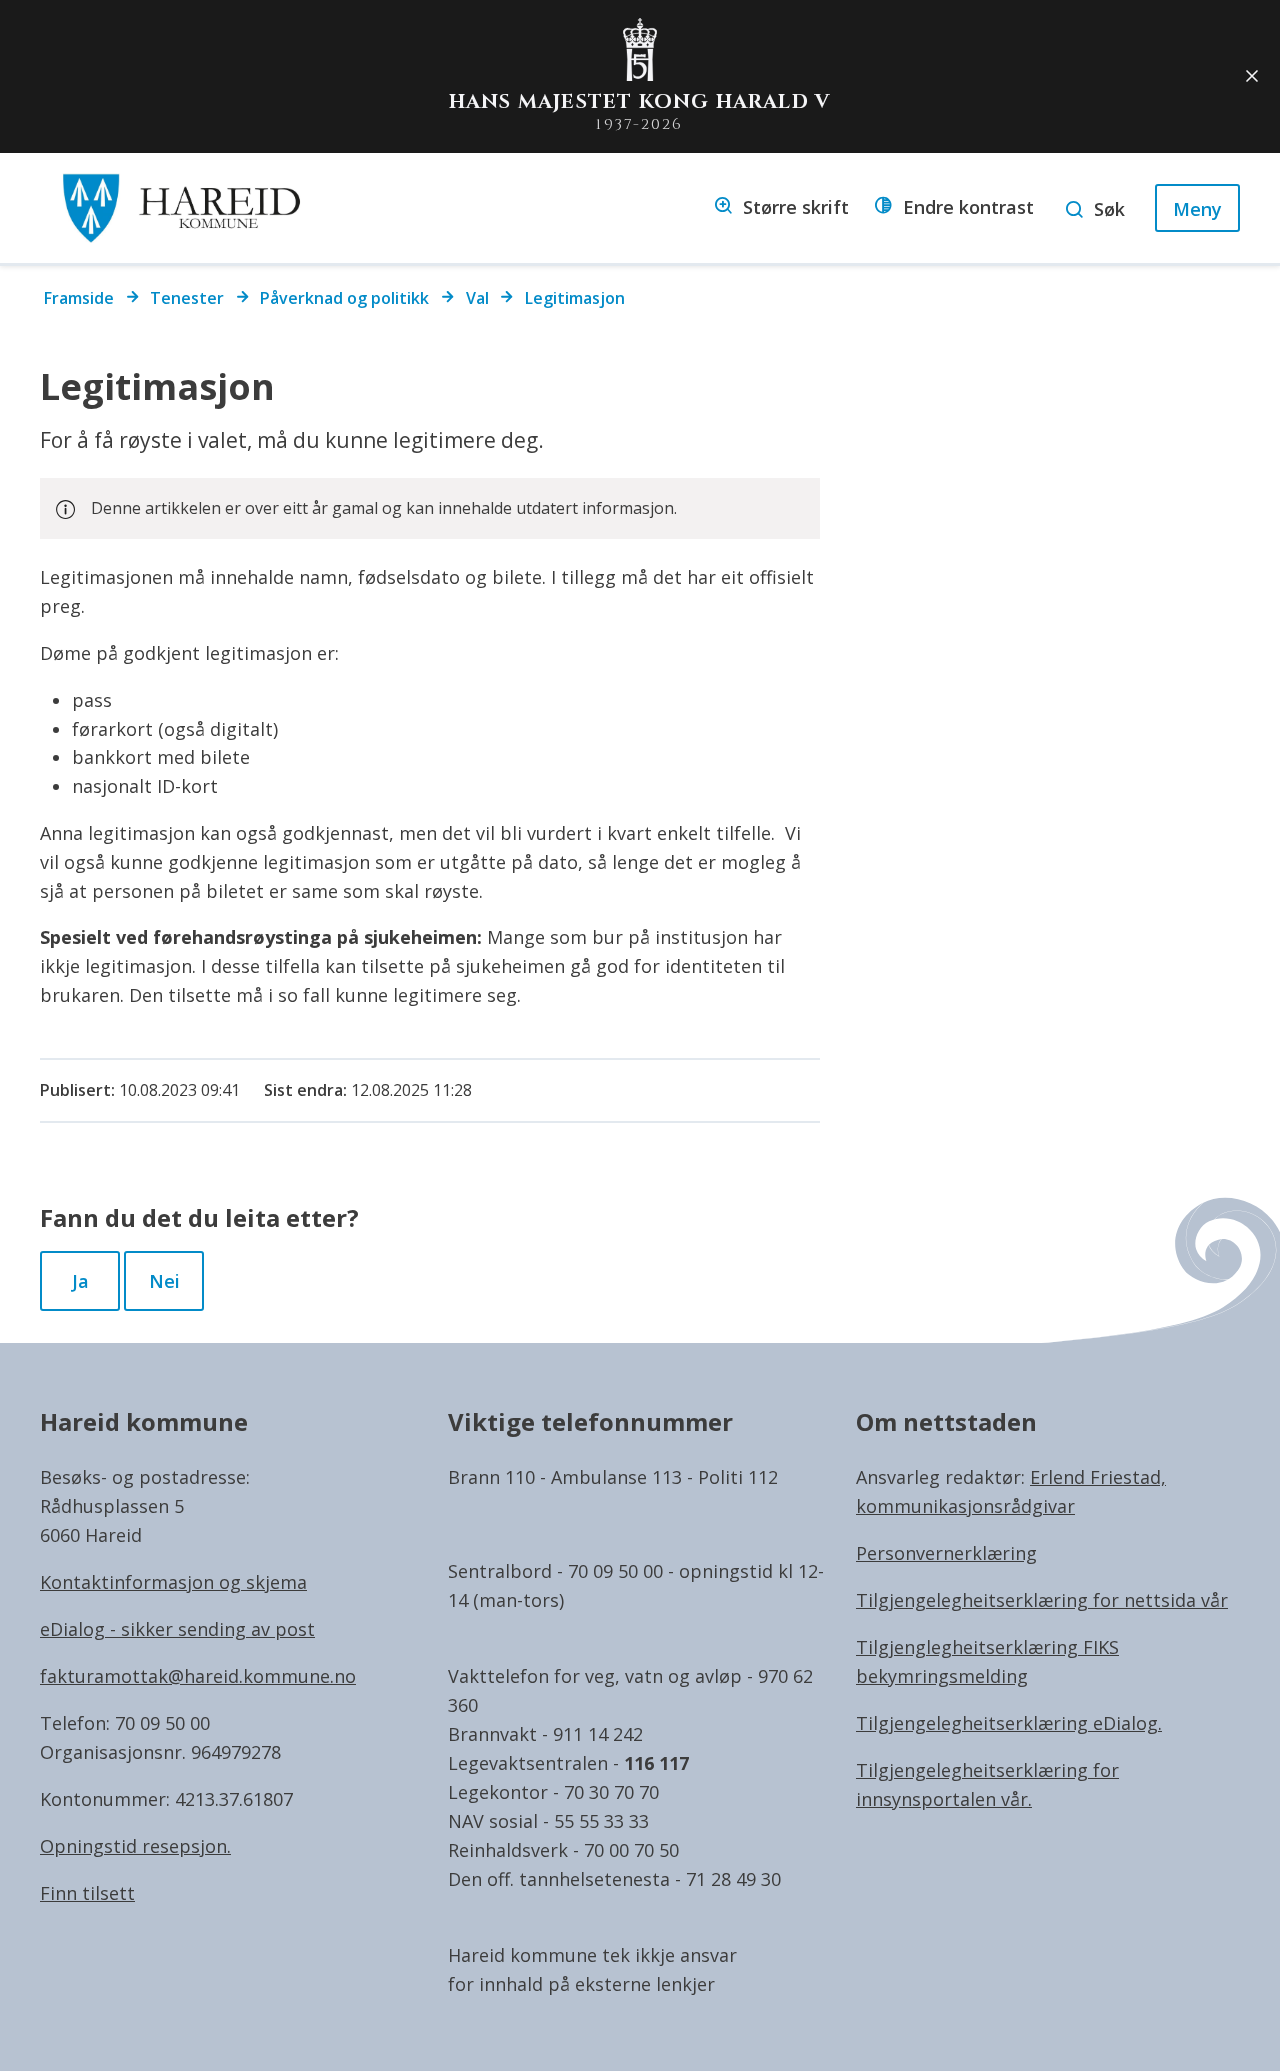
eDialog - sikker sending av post (177, 1629)
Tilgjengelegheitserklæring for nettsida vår (1042, 1600)
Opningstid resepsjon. (135, 1846)
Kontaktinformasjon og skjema (173, 1582)
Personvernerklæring (946, 1553)
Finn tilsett (87, 1893)
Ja (80, 1281)
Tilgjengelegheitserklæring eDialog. (1009, 1723)
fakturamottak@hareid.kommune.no (198, 1676)
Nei (164, 1281)
